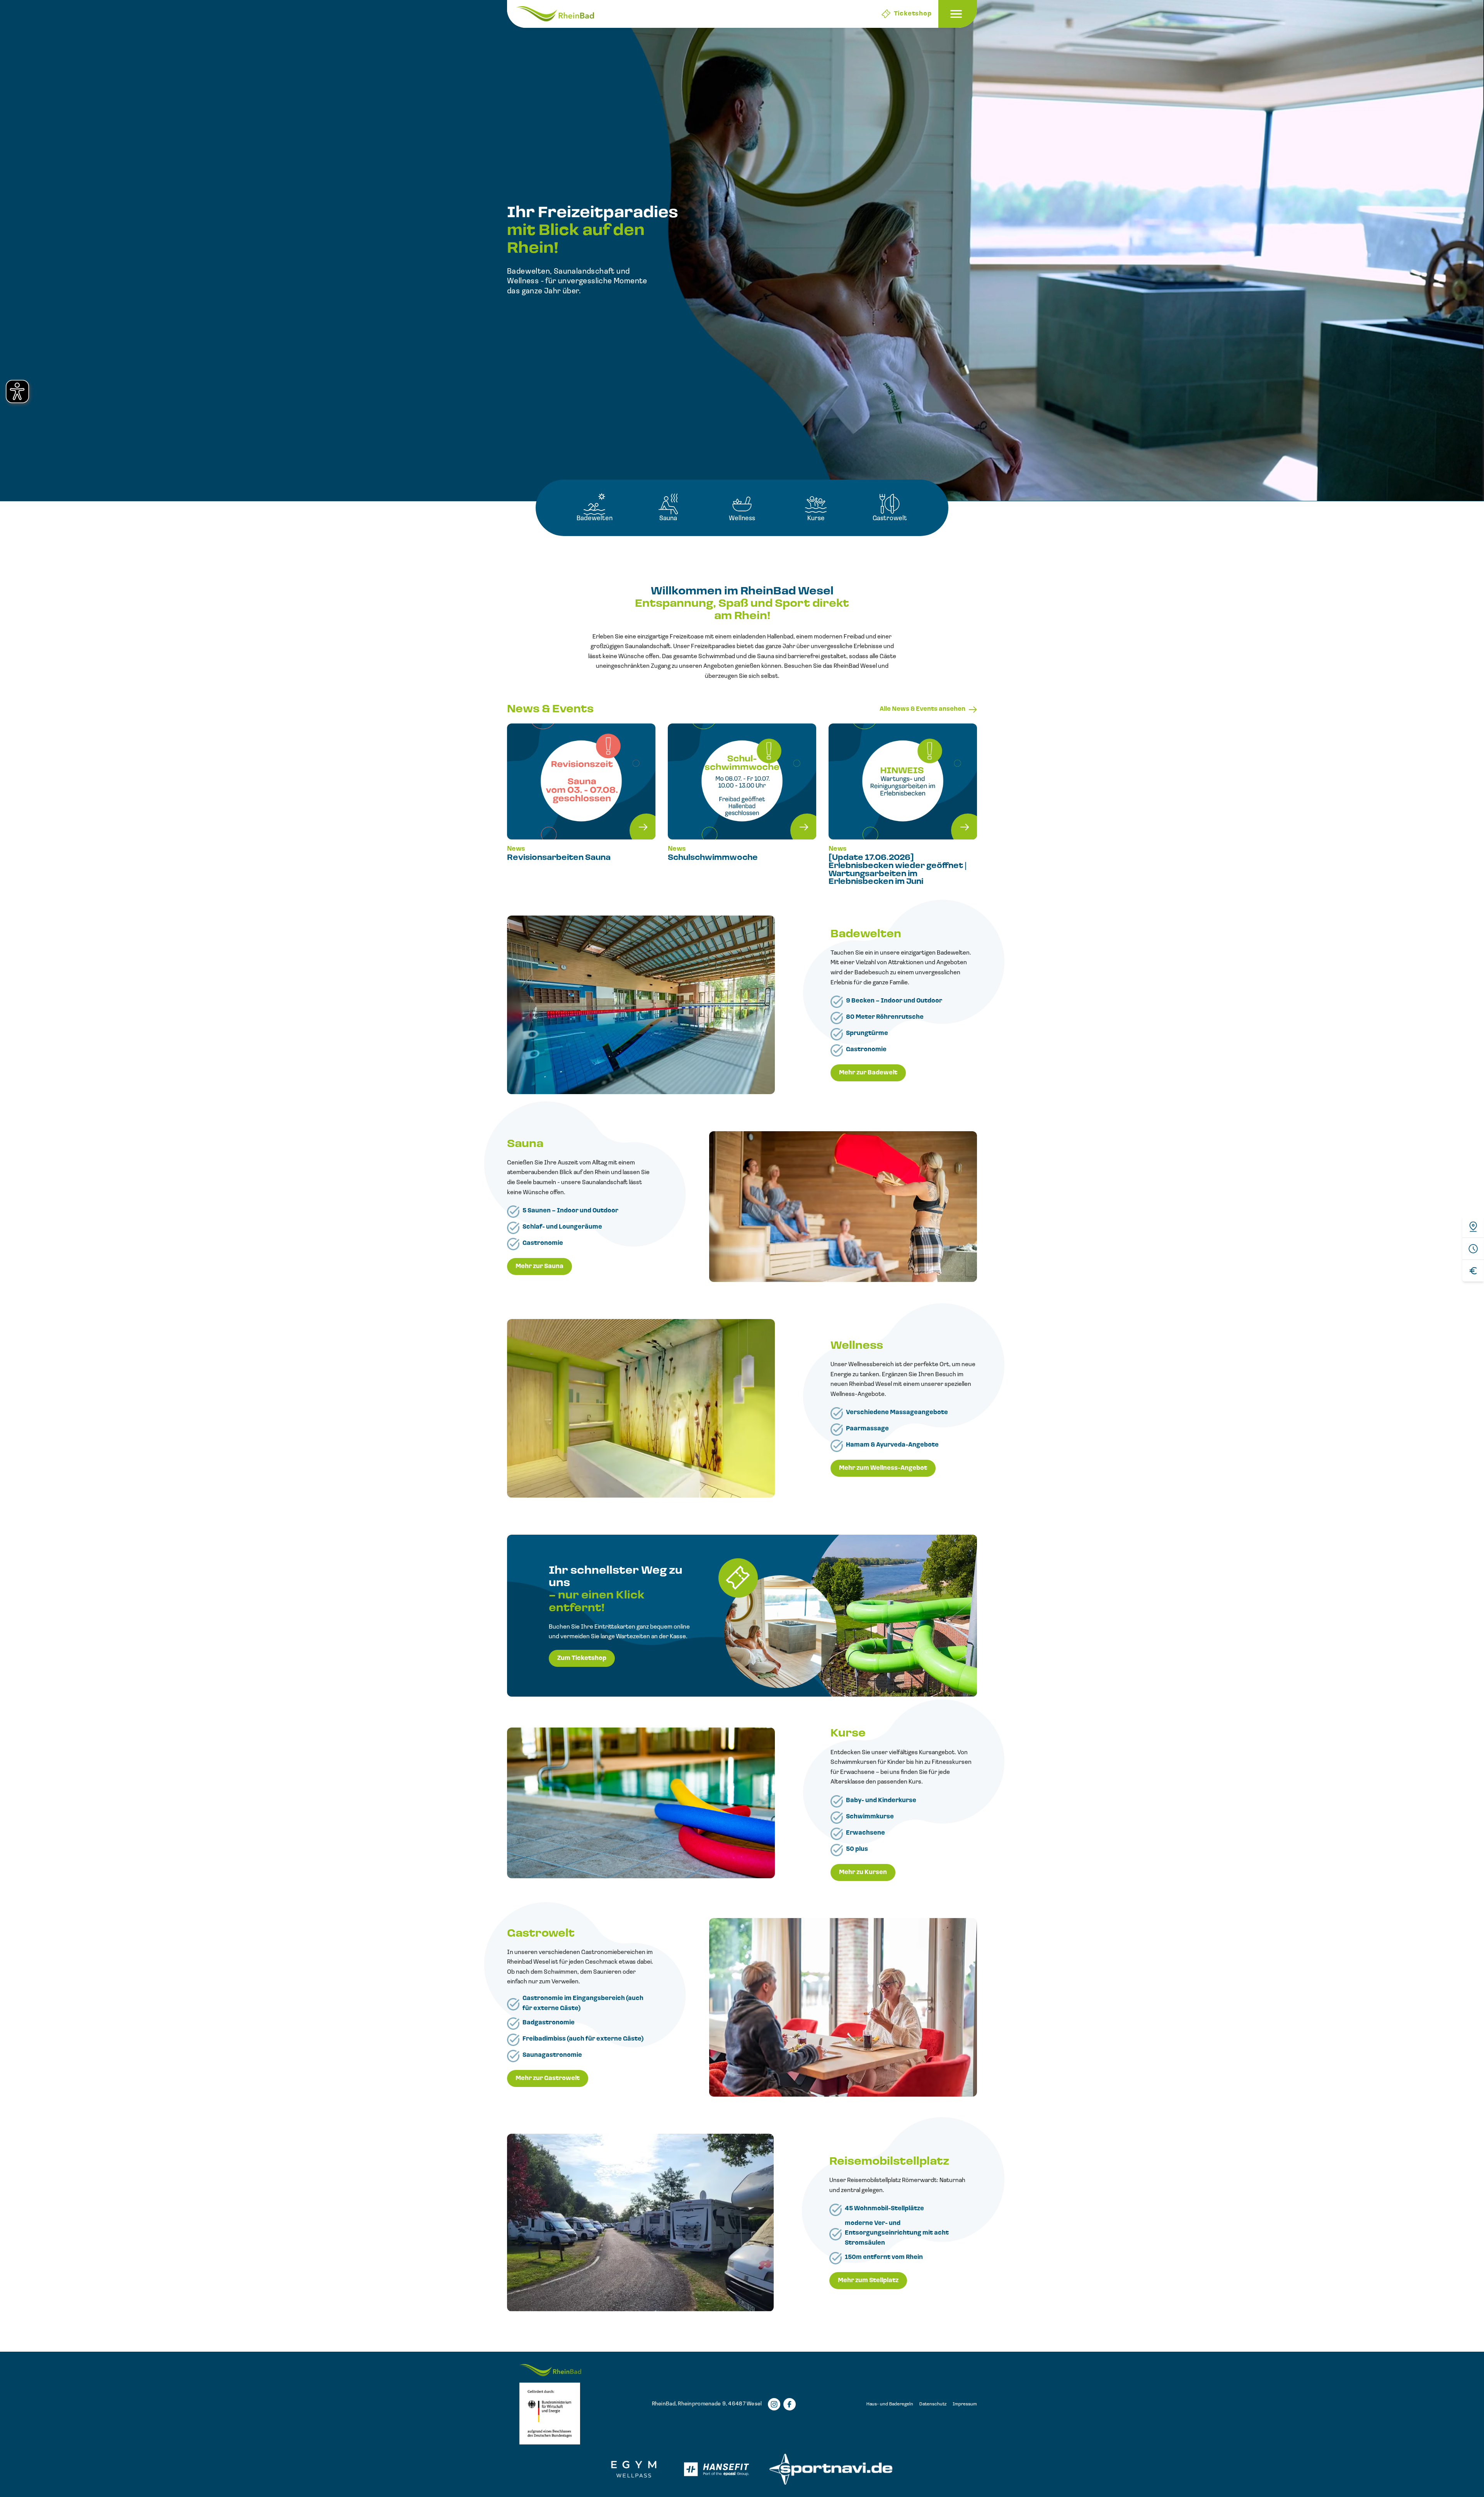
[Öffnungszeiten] (1473, 1248)
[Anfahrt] (1473, 1227)
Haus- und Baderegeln (890, 2404)
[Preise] (1473, 1271)
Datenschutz (933, 2404)
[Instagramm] (774, 2404)
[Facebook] (790, 2404)
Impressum (965, 2404)
